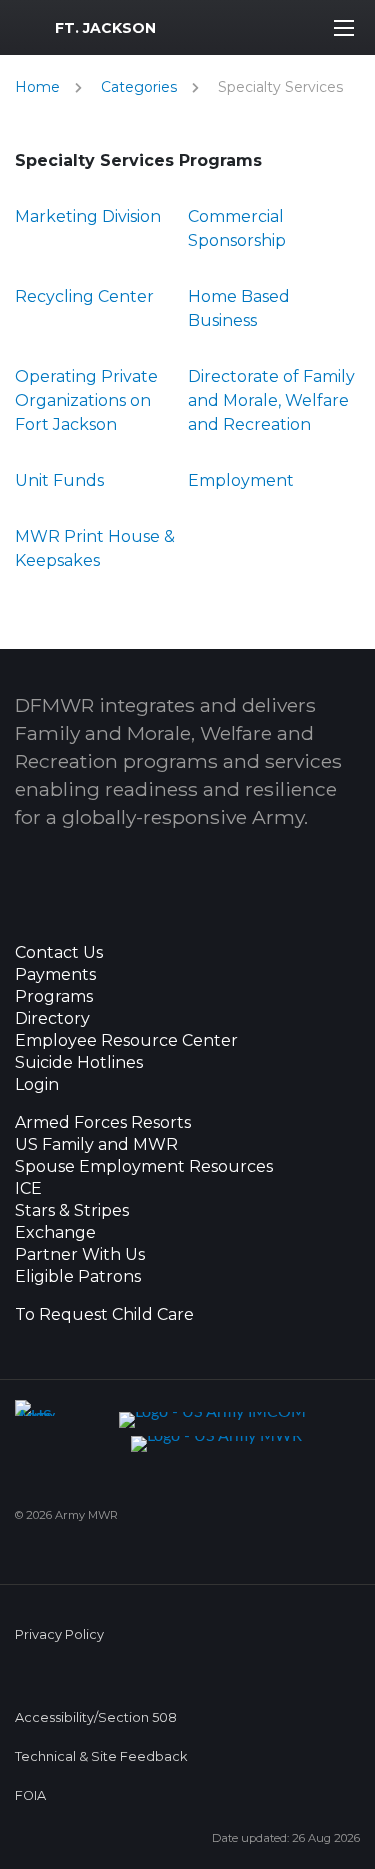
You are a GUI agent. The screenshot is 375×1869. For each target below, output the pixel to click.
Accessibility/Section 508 (96, 1717)
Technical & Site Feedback (101, 1756)
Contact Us (59, 953)
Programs (54, 997)
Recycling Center (84, 296)
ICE (28, 1189)
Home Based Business (239, 308)
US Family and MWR (96, 1145)
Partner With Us (80, 1255)
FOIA (30, 1795)
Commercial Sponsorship (237, 228)
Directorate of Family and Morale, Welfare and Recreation (271, 400)
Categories (139, 87)
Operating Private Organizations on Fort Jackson (86, 400)
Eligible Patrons (78, 1277)
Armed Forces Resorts (103, 1123)
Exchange (55, 1233)
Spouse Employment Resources (144, 1167)
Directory (52, 1019)
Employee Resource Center (126, 1041)
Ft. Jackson (105, 28)
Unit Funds (59, 480)
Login (37, 1085)
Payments (55, 975)
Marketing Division (88, 216)
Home (37, 87)
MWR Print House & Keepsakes (95, 548)
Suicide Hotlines (79, 1063)
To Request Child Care (104, 1315)
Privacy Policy (59, 1634)
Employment (241, 480)
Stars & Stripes (72, 1211)
